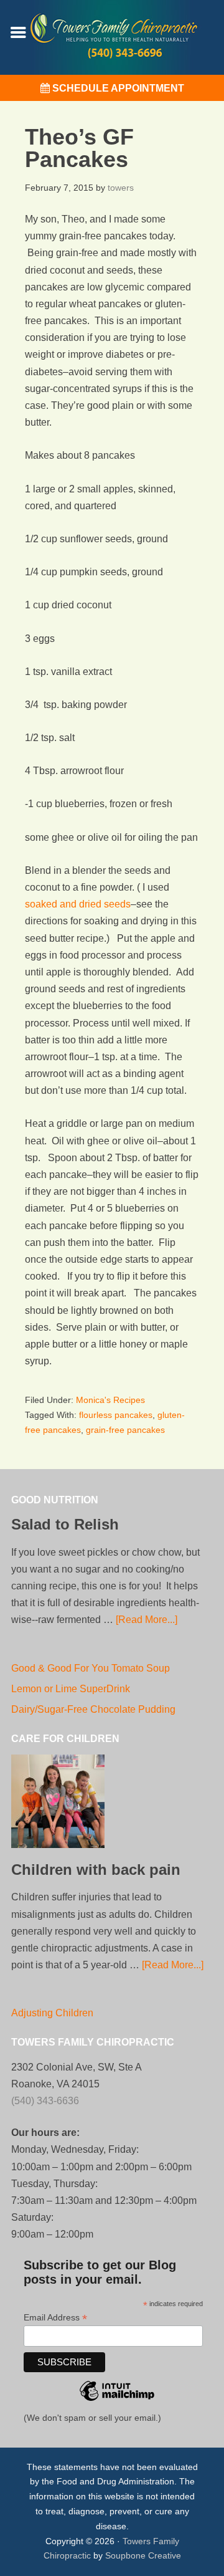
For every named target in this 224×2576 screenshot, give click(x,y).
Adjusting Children (52, 2013)
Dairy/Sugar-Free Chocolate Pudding (93, 1709)
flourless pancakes (116, 1415)
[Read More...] (147, 1620)
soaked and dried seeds (78, 904)
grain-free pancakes (125, 1430)
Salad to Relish (65, 1524)
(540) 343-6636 (45, 2101)
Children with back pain (96, 1870)
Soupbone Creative (143, 2555)
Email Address (55, 2318)
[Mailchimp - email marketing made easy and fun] (117, 2408)
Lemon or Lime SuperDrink (71, 1689)
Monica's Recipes (110, 1400)
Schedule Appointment (117, 88)
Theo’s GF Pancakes (79, 148)
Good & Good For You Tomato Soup (91, 1668)
